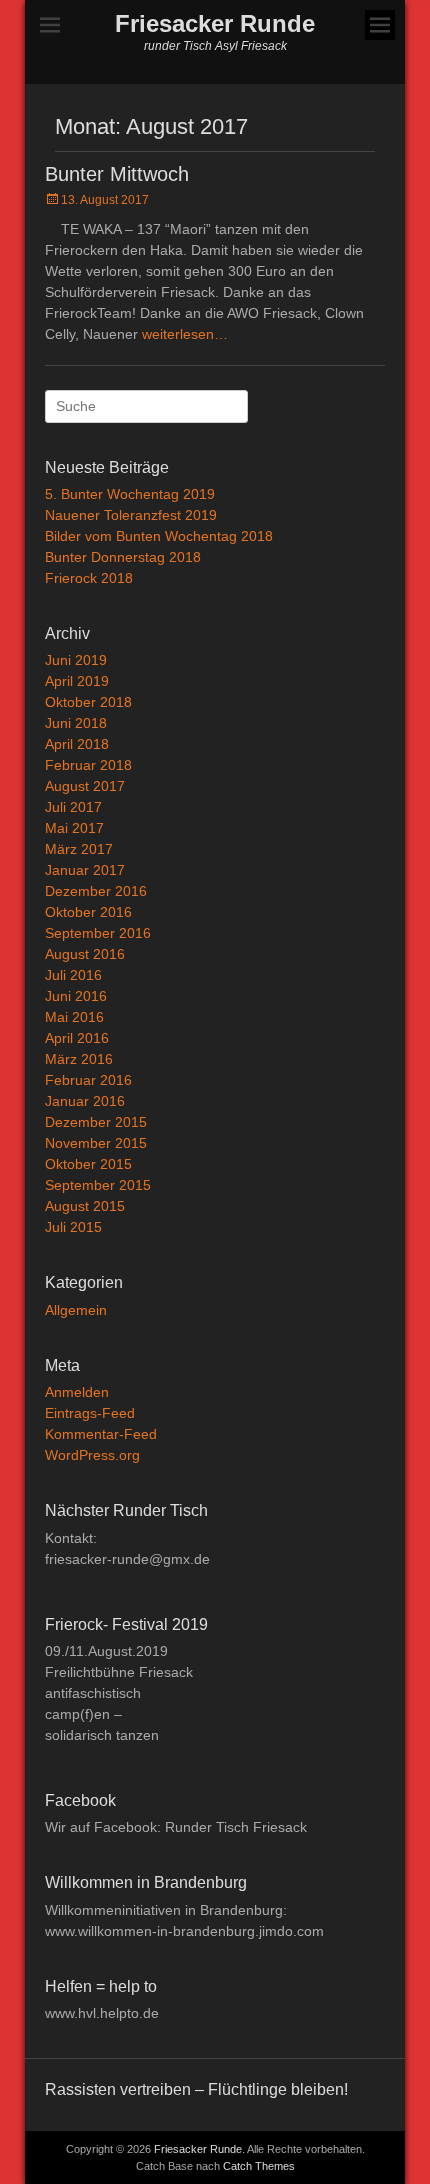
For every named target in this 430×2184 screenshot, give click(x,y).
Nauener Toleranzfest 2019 (131, 515)
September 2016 (98, 933)
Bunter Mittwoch (117, 174)
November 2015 (96, 1143)
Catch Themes (259, 2166)
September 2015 (98, 1185)
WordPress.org (92, 1455)
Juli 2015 (73, 1227)
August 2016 (85, 954)
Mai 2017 (74, 828)
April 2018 (77, 744)
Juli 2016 (73, 975)
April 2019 (77, 681)
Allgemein (76, 1310)
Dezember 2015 (96, 1122)
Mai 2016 (74, 1017)
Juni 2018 (76, 723)
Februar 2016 (88, 1080)
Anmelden (77, 1392)
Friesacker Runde (215, 23)
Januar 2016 (85, 1101)
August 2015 (85, 1206)
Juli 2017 (73, 807)
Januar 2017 (85, 870)
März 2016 (79, 1059)
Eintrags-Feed (90, 1413)
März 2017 (79, 849)
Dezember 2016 (96, 891)
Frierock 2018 (89, 578)
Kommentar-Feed (101, 1434)
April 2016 (77, 1038)
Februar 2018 (88, 765)
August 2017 (85, 786)
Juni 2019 (76, 660)
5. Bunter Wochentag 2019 (130, 494)
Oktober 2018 (88, 702)
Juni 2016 (76, 996)
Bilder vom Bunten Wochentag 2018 (159, 536)
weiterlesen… (185, 334)
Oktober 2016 (88, 912)
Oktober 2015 (88, 1164)
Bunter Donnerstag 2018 (123, 557)
